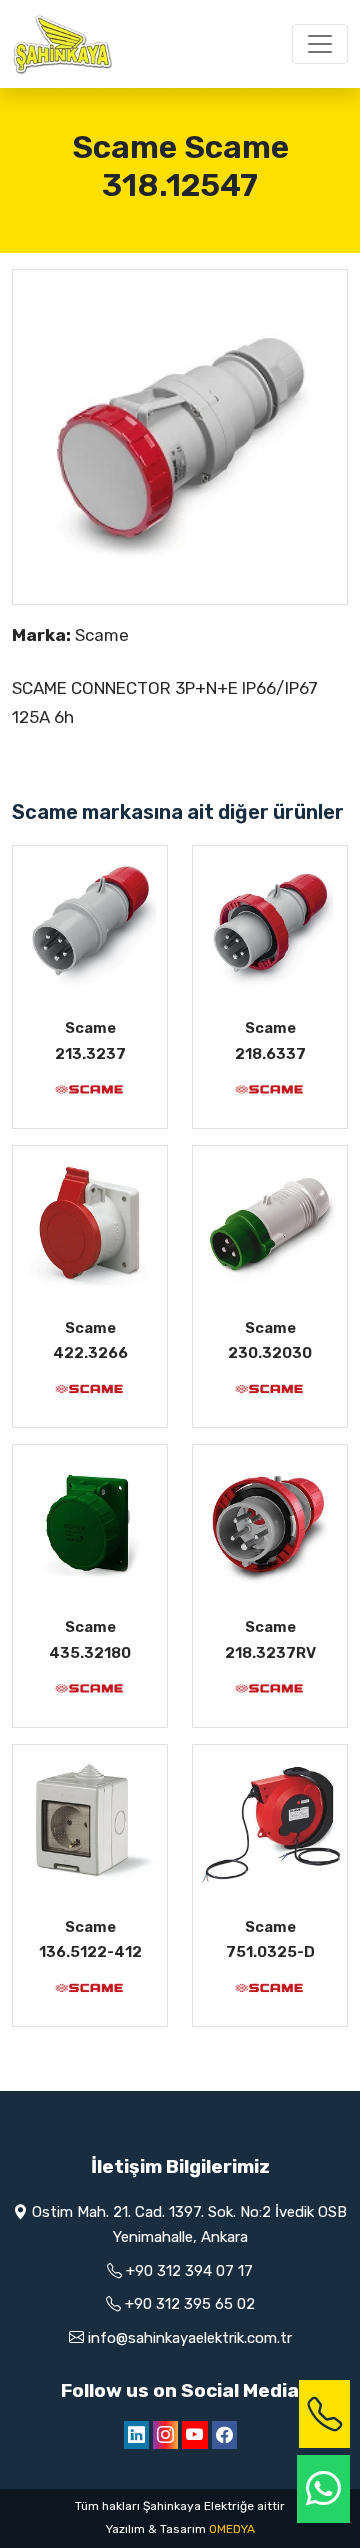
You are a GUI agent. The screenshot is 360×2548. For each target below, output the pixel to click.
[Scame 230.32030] (270, 1223)
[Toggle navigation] (320, 44)
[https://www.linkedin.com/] (136, 2435)
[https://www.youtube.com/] (195, 2435)
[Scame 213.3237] (90, 923)
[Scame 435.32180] (90, 1522)
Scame (102, 635)
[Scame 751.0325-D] (270, 1822)
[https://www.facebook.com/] (224, 2435)
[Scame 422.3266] (90, 1223)
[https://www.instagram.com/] (165, 2435)
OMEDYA (232, 2529)
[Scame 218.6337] (270, 923)
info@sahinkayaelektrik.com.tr (190, 2338)
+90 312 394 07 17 (189, 2271)
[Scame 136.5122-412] (90, 1822)
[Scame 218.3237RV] (270, 1522)
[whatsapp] (323, 2489)
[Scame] (90, 1088)
